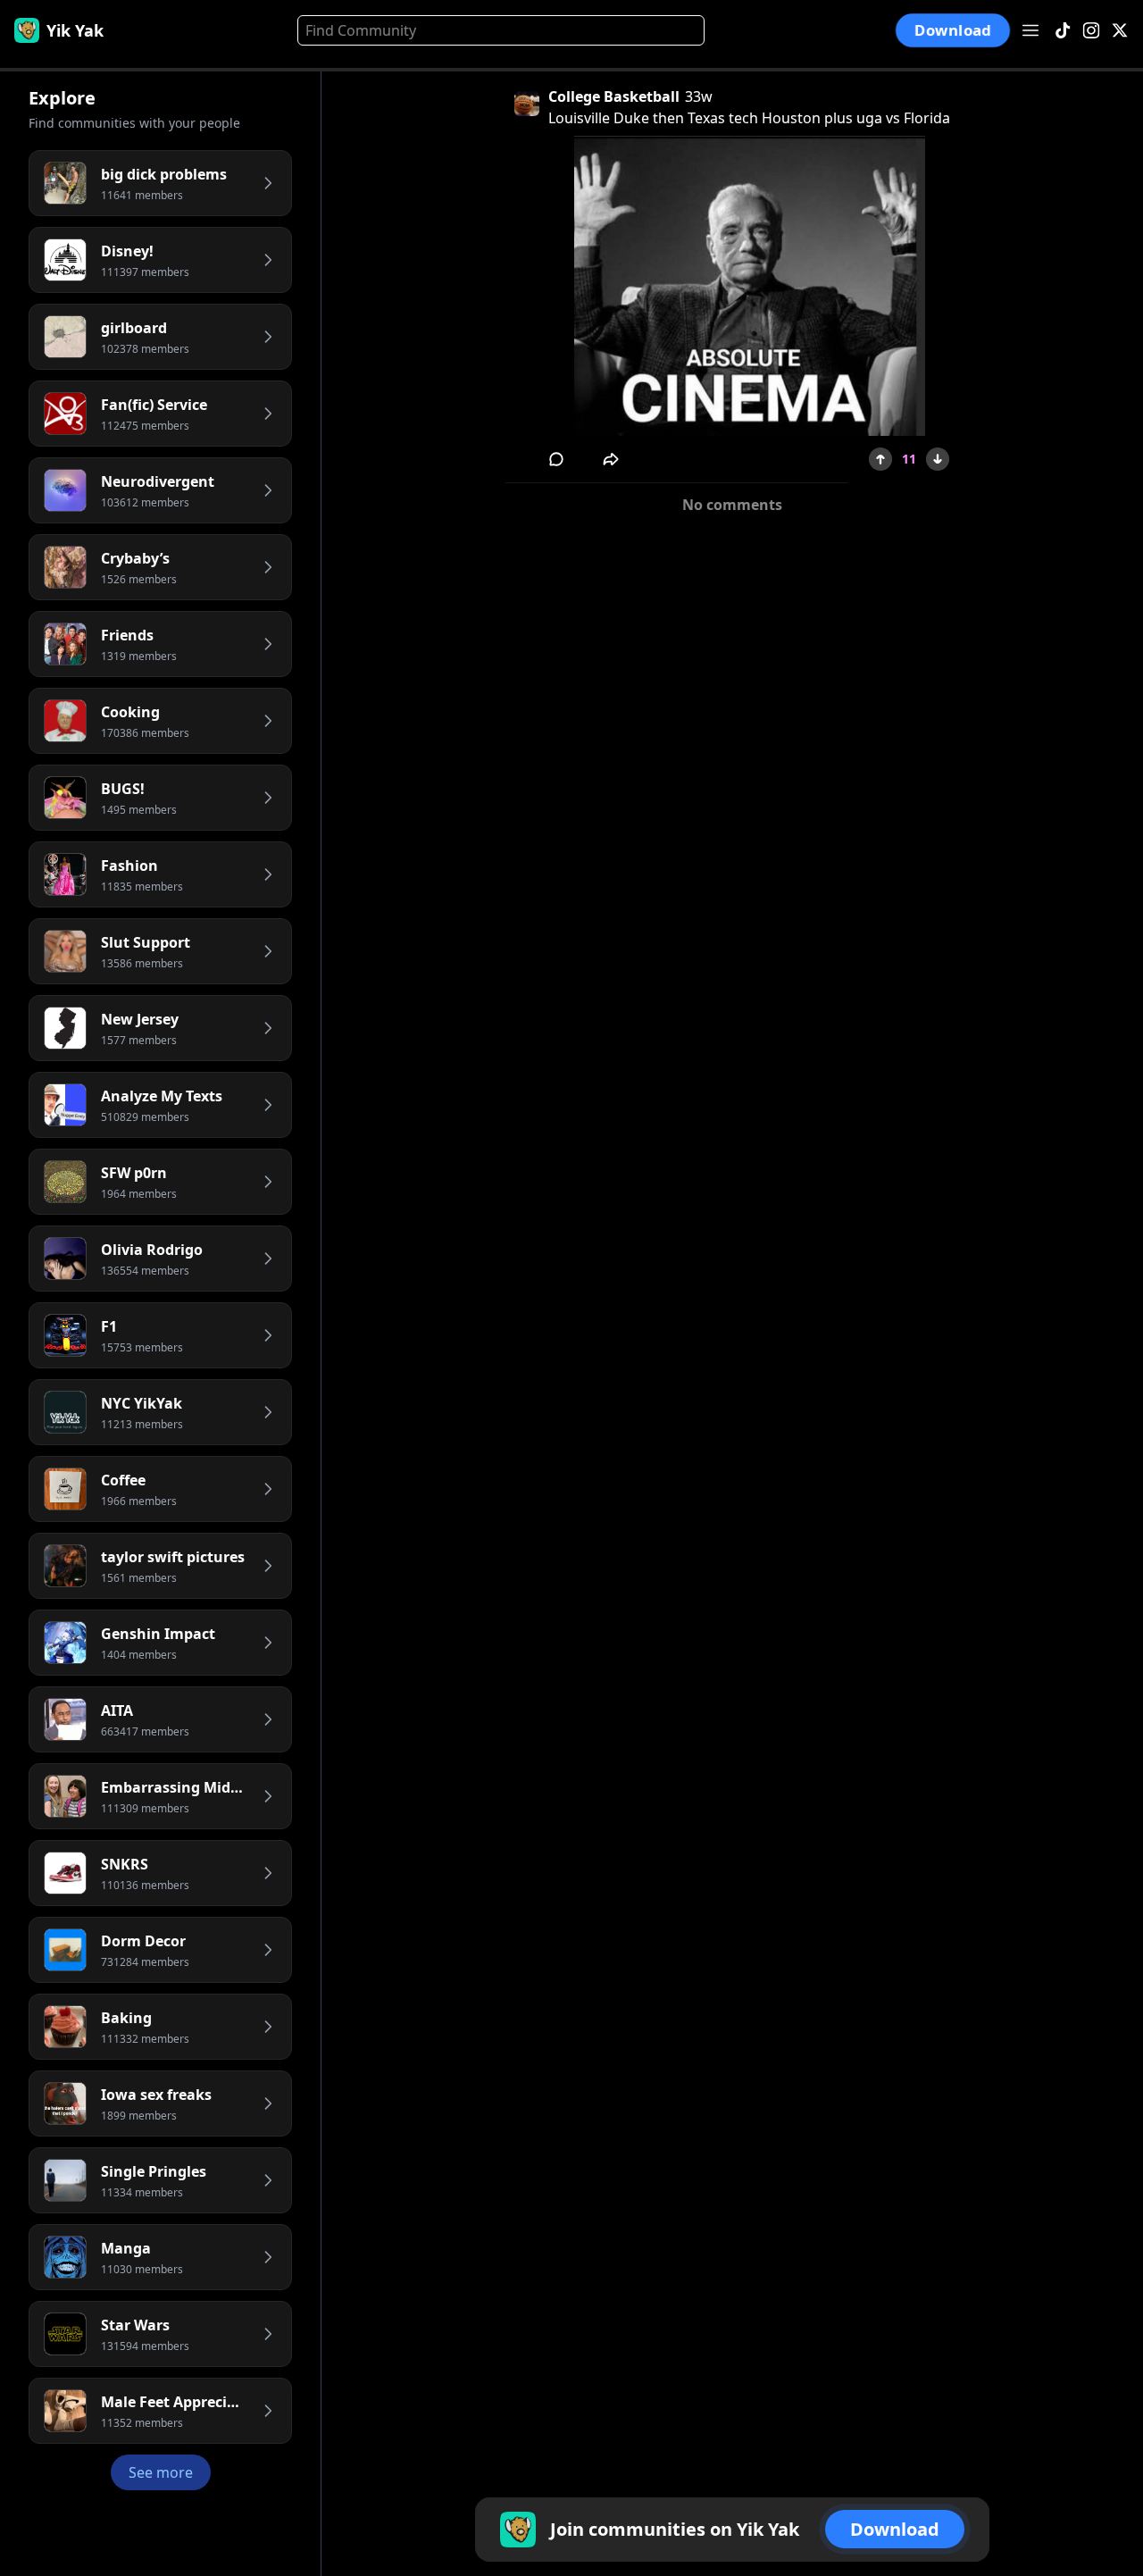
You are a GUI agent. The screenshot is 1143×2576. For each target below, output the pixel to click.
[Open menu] (1030, 30)
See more (161, 2472)
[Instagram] (1091, 31)
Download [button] (953, 30)
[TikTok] (1063, 31)
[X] (1120, 31)
